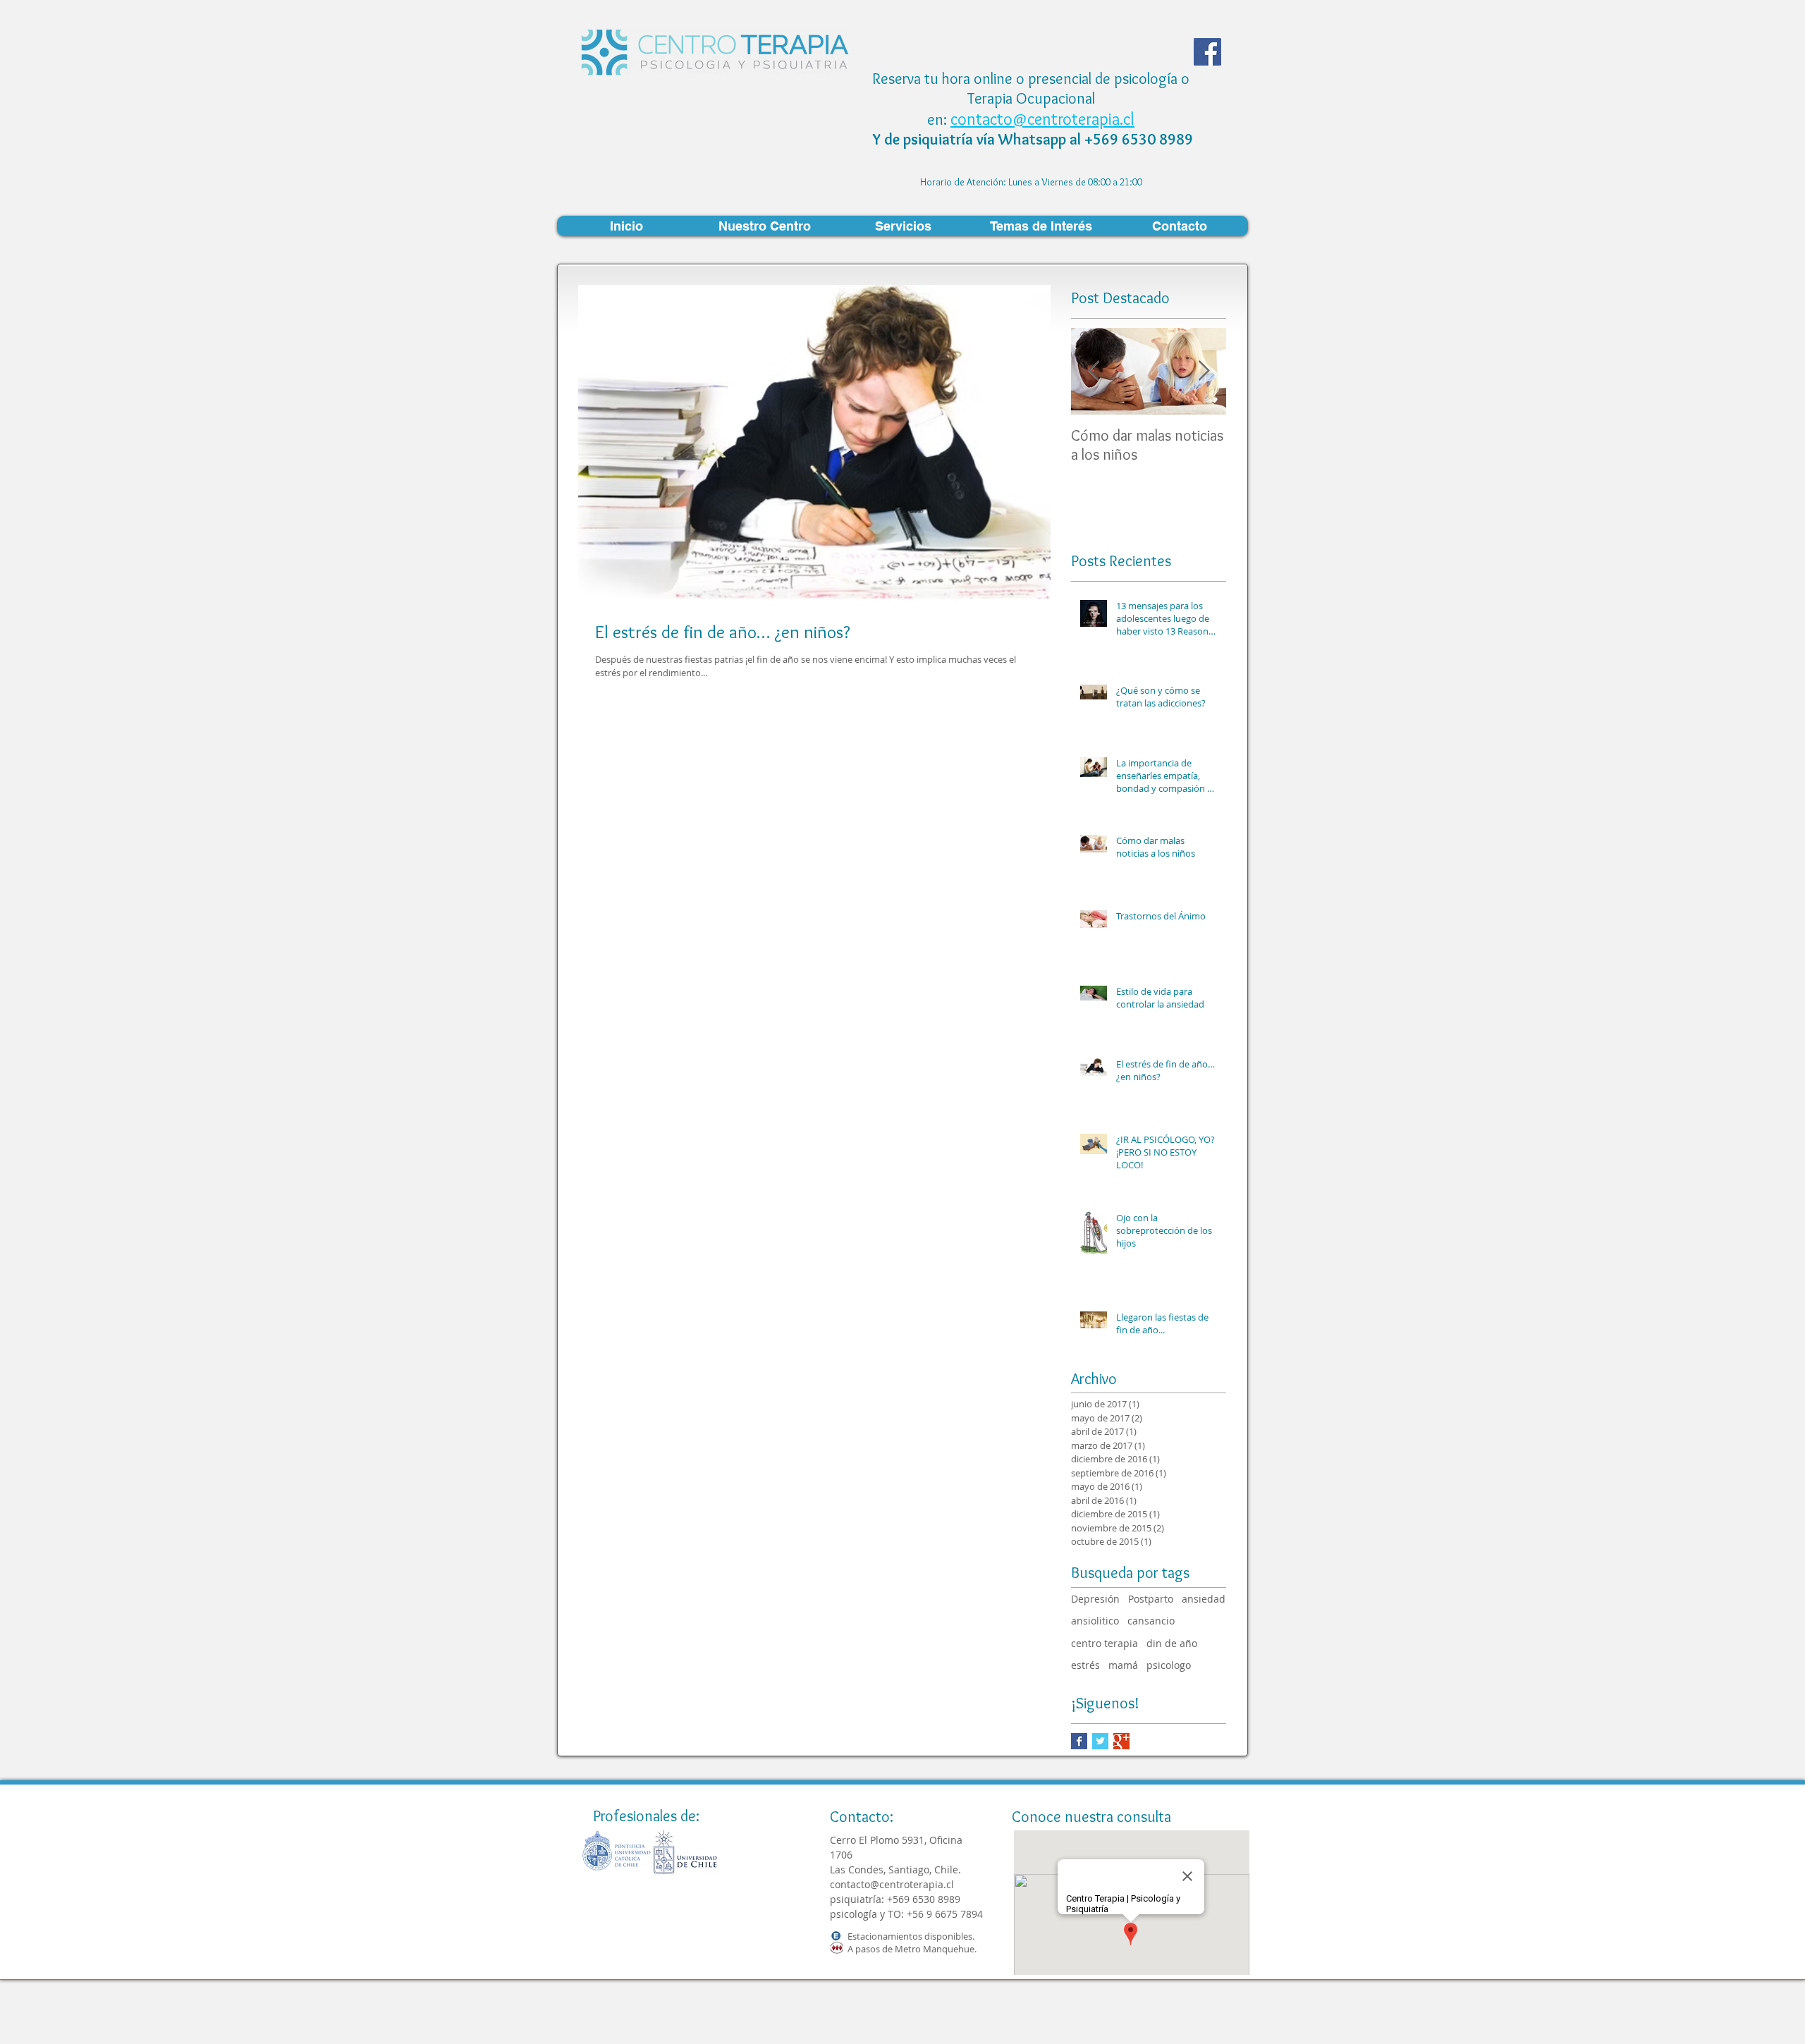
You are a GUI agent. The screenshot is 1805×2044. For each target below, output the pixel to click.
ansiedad (1204, 1599)
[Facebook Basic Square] (1079, 1741)
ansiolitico (1095, 1621)
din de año (1172, 1643)
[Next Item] (1204, 371)
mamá (1123, 1665)
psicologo (1169, 1665)
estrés (1085, 1665)
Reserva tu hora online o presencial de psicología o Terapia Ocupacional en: (1031, 99)
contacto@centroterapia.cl (1042, 119)
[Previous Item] (1094, 371)
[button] (764, 226)
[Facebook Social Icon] (1207, 52)
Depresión (1095, 1599)
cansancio (1151, 1621)
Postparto (1151, 1599)
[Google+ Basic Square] (1121, 1741)
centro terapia (1105, 1643)
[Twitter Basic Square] (1100, 1741)
